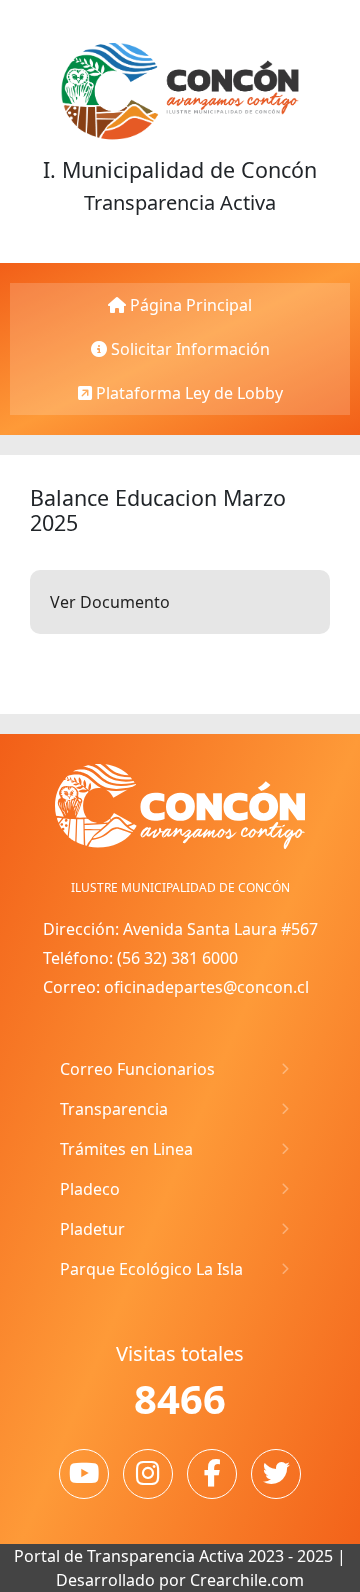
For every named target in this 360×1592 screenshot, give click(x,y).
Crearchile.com (247, 1580)
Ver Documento (110, 602)
